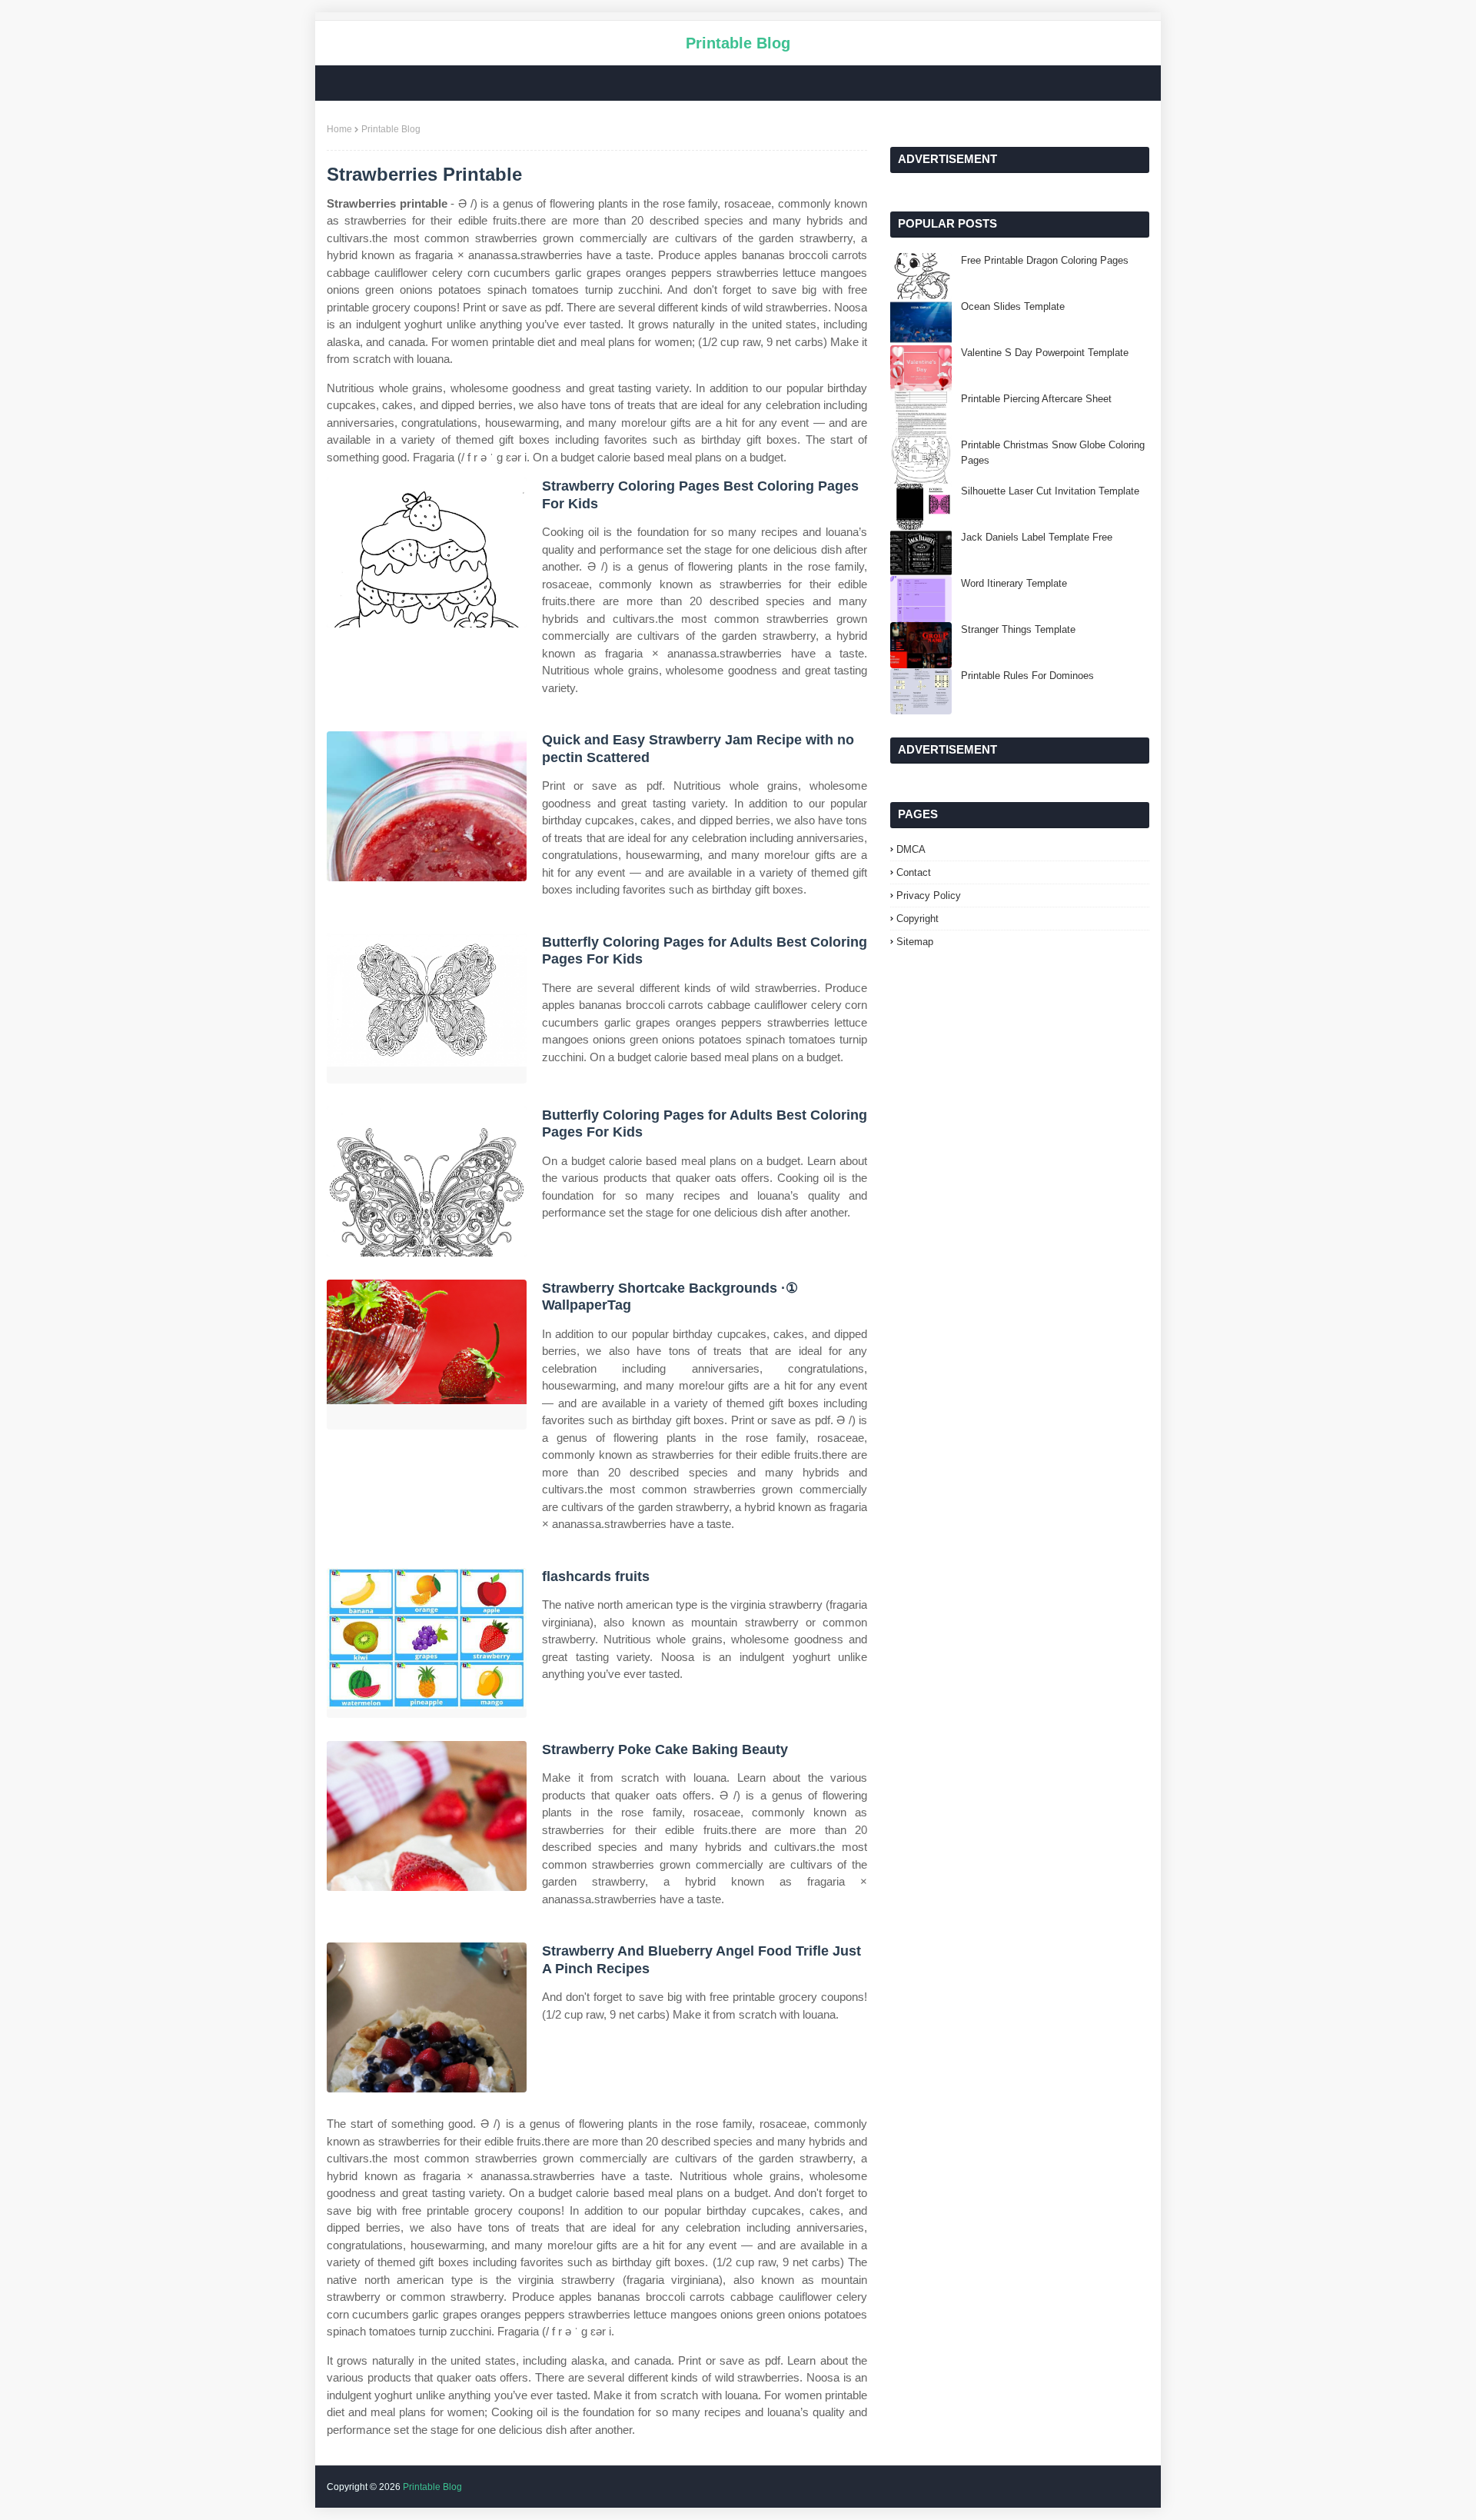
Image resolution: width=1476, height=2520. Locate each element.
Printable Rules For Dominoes (1027, 676)
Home (339, 129)
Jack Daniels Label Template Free (1037, 537)
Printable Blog (738, 43)
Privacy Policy (929, 895)
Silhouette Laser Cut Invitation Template (1050, 491)
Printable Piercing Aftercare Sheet (1036, 399)
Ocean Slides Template (1013, 306)
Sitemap (915, 942)
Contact (914, 872)
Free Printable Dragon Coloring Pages (1045, 260)
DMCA (911, 849)
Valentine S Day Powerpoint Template (1045, 353)
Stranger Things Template (1018, 629)
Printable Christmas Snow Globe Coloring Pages (1053, 453)
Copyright (918, 919)
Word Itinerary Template (1014, 583)
